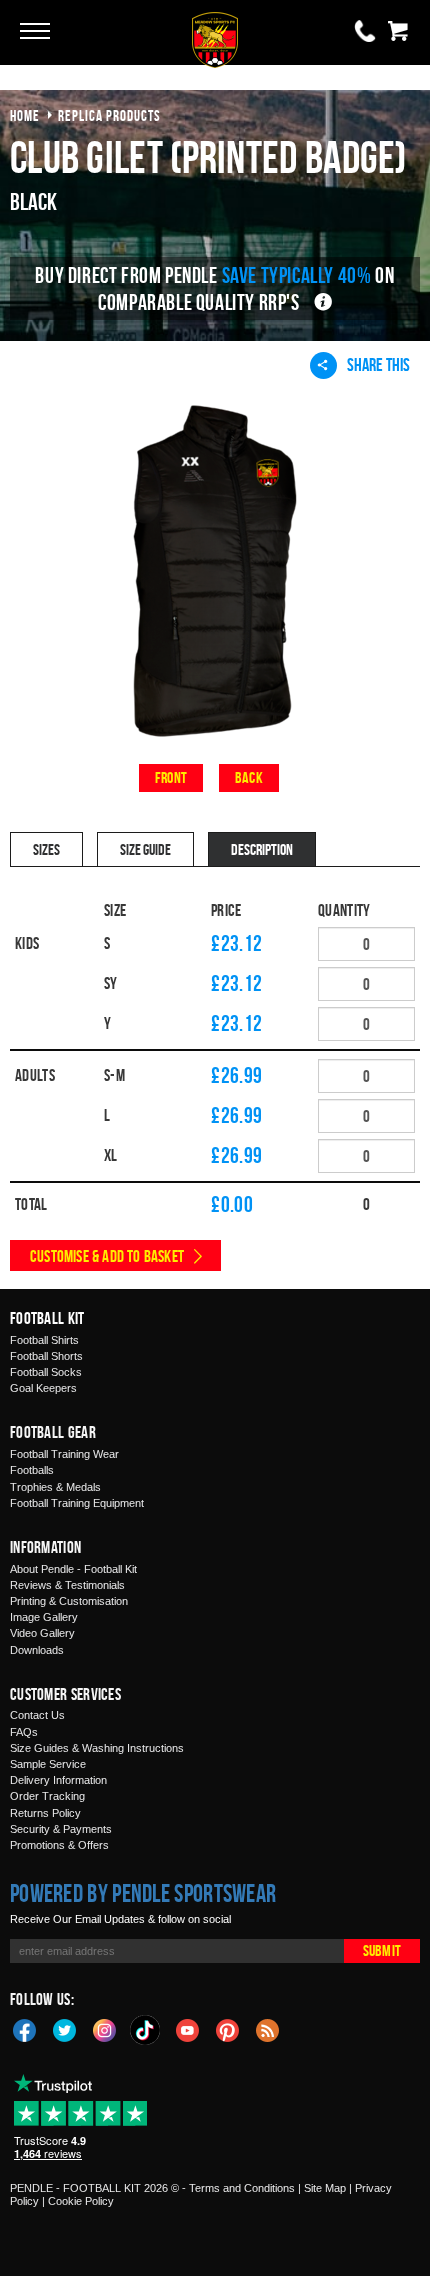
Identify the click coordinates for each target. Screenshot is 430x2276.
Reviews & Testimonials (67, 1585)
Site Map (325, 2188)
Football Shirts (44, 1340)
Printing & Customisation (69, 1601)
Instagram (105, 2029)
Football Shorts (46, 1356)
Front (171, 777)
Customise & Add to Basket (107, 1256)
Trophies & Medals (55, 1487)
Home (25, 115)
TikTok (146, 2030)
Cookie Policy (81, 2201)
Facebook (25, 2029)
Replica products (109, 115)
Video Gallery (42, 1633)
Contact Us (37, 1715)
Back (249, 777)
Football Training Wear (64, 1454)
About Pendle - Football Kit (73, 1569)
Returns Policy (45, 1813)
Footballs (32, 1470)
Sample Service (48, 1764)
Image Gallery (44, 1617)
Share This (378, 364)
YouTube (188, 2029)
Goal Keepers (43, 1388)
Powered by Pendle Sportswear (143, 1893)
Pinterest (228, 2029)
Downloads (37, 1650)
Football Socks (46, 1372)
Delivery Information (58, 1780)
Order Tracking (47, 1796)
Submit (382, 1950)
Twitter (65, 2029)
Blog (268, 2029)
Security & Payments (61, 1829)
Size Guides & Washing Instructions (97, 1748)
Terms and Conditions (242, 2188)
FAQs (24, 1732)
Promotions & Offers (59, 1845)
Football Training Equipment (77, 1503)
